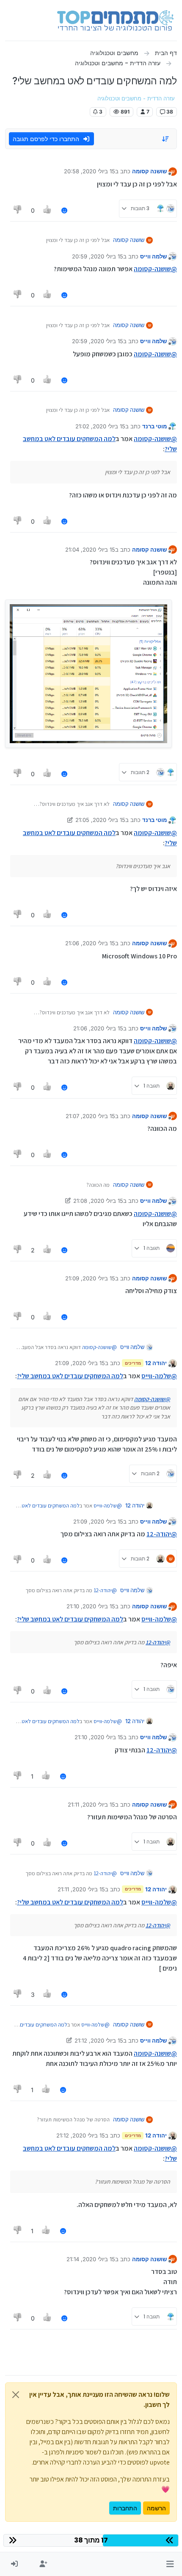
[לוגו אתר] (115, 20)
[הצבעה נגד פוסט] (18, 210)
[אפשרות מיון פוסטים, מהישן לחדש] (166, 139)
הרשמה (156, 2508)
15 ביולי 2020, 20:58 (90, 171)
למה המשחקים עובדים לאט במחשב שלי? (70, 1376)
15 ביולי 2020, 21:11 (91, 1804)
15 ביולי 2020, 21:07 (90, 1116)
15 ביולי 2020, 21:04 (90, 550)
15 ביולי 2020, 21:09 (90, 1278)
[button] (170, 2564)
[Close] (16, 2395)
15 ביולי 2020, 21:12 (99, 2040)
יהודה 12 (156, 1363)
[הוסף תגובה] (64, 210)
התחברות (125, 2508)
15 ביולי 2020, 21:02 (100, 426)
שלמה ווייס (153, 256)
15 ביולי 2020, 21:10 (91, 1606)
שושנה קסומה (149, 171)
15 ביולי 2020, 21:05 (100, 820)
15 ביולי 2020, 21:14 (91, 2259)
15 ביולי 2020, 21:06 (90, 943)
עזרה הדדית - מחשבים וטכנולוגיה (136, 99)
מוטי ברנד (154, 426)
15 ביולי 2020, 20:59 (98, 256)
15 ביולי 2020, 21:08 (98, 1201)
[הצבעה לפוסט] (48, 210)
